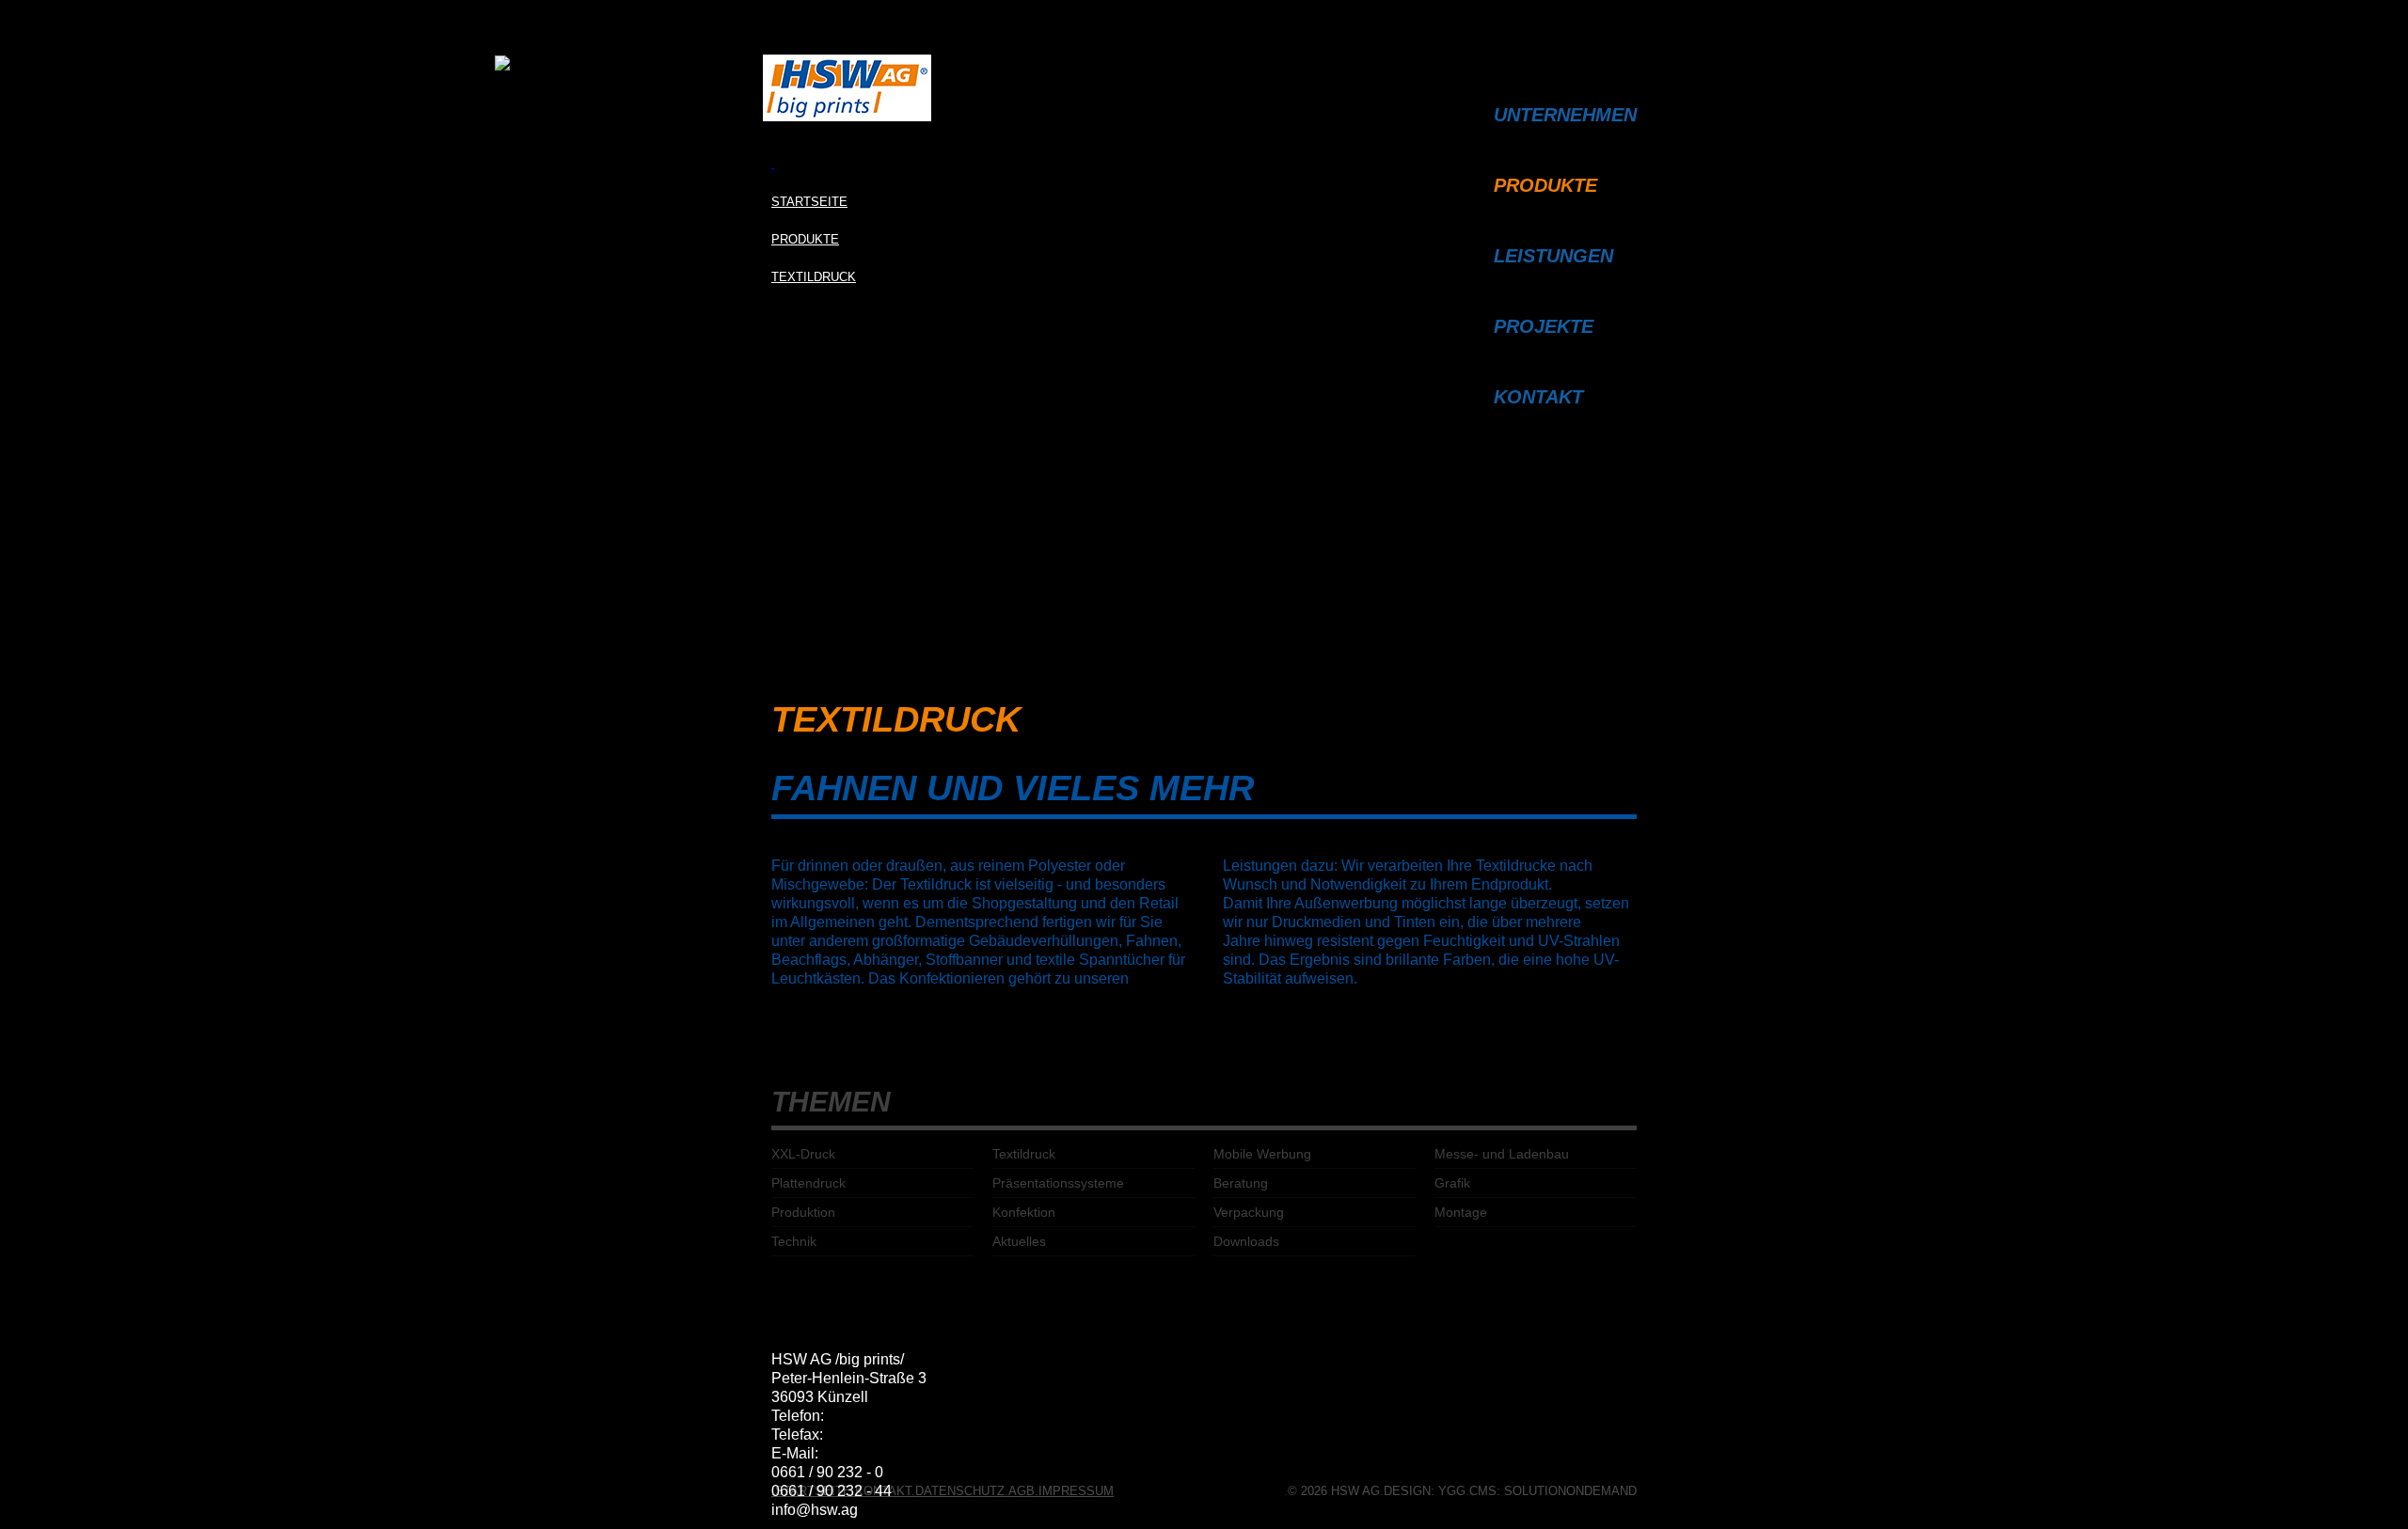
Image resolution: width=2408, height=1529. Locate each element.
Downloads (1246, 1241)
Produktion (803, 1212)
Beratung (1241, 1183)
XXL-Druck (803, 1154)
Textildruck (814, 277)
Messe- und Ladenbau (1502, 1154)
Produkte (805, 239)
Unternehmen (1565, 115)
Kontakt (1538, 397)
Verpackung (1249, 1212)
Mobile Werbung (1262, 1154)
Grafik (1452, 1183)
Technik (794, 1241)
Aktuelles (1019, 1241)
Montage (1461, 1212)
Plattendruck (808, 1183)
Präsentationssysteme (1058, 1183)
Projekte (1544, 326)
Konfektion (1024, 1212)
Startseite (809, 202)
